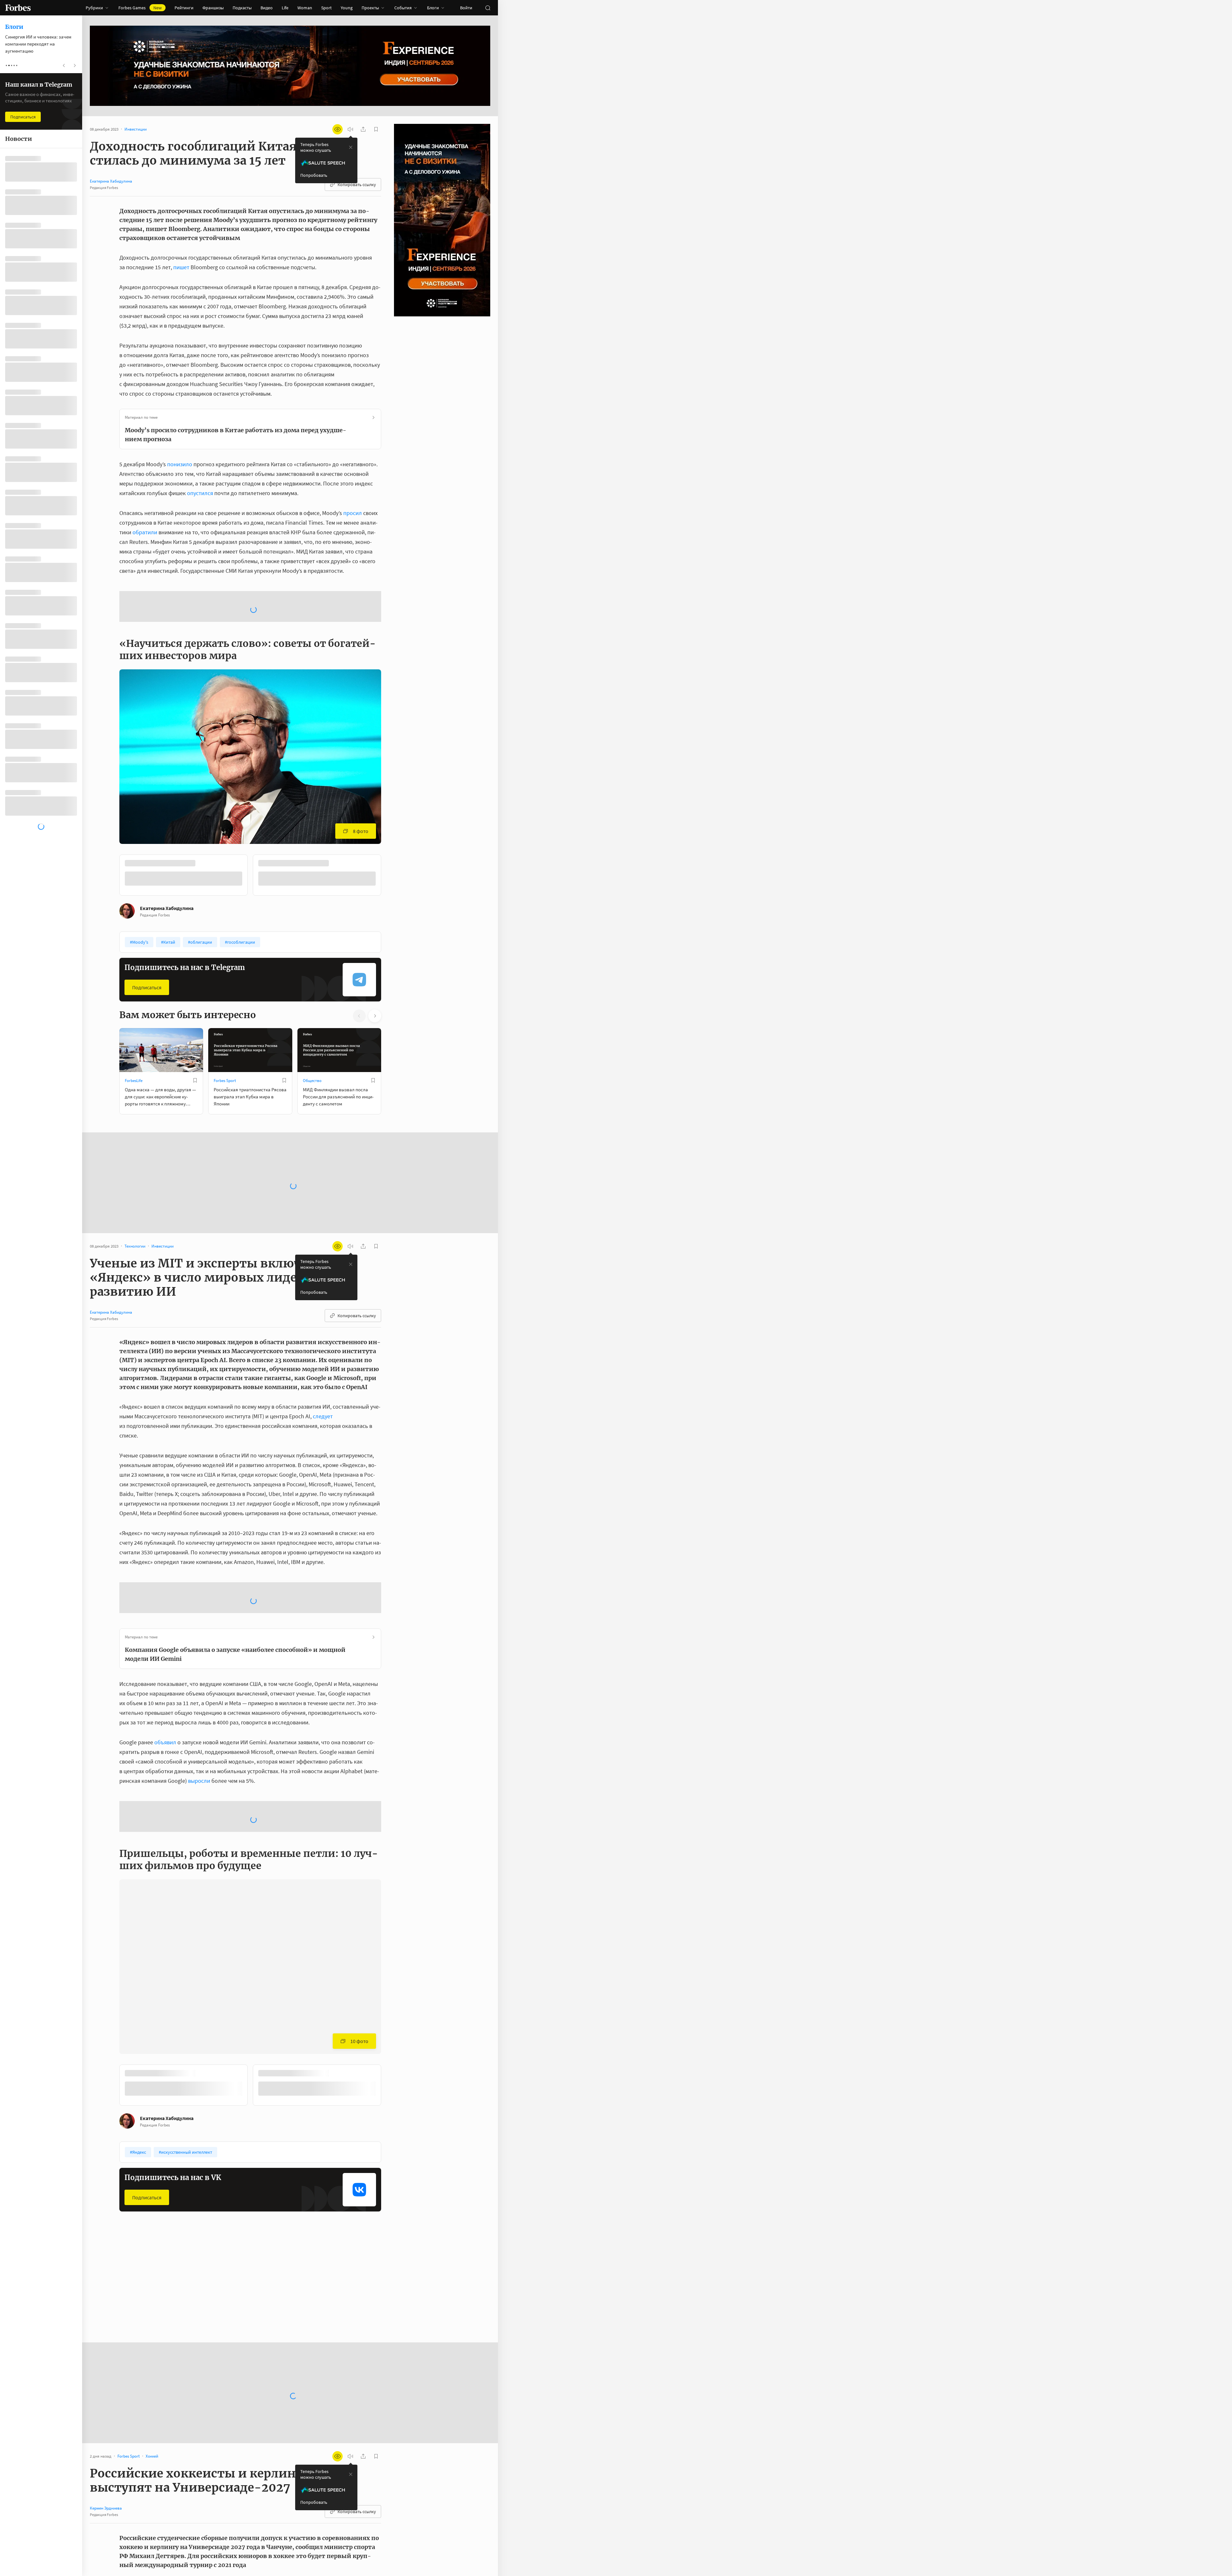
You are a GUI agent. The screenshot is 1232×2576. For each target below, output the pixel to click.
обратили (145, 532)
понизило (180, 464)
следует (323, 1364)
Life (285, 8)
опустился (200, 493)
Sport (326, 8)
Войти (466, 8)
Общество (312, 1029)
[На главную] (18, 8)
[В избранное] (205, 812)
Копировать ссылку (357, 185)
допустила (302, 2478)
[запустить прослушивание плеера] (350, 129)
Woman (305, 8)
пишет (181, 267)
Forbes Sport (225, 1029)
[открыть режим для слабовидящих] (338, 129)
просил (353, 513)
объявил (165, 1639)
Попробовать (314, 175)
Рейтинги (184, 8)
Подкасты (242, 8)
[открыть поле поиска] (488, 8)
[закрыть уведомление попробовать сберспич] (351, 147)
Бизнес (131, 2135)
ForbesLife (134, 1029)
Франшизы (213, 8)
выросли (199, 1677)
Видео (267, 8)
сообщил (305, 2439)
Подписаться (147, 935)
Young (347, 8)
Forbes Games (140, 8)
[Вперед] (391, 825)
